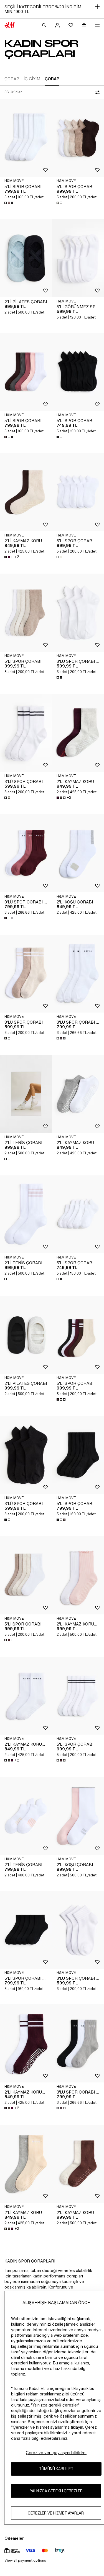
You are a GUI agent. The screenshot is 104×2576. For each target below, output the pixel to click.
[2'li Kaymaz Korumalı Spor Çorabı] (26, 492)
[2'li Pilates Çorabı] (26, 258)
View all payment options (25, 2560)
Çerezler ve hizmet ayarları (56, 2513)
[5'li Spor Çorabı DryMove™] (26, 138)
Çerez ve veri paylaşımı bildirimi (56, 2453)
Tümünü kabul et (56, 2469)
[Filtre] (96, 92)
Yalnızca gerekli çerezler (56, 2491)
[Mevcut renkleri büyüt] (9, 203)
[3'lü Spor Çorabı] (26, 733)
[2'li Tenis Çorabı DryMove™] (26, 1094)
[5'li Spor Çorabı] (26, 612)
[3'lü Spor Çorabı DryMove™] (26, 853)
